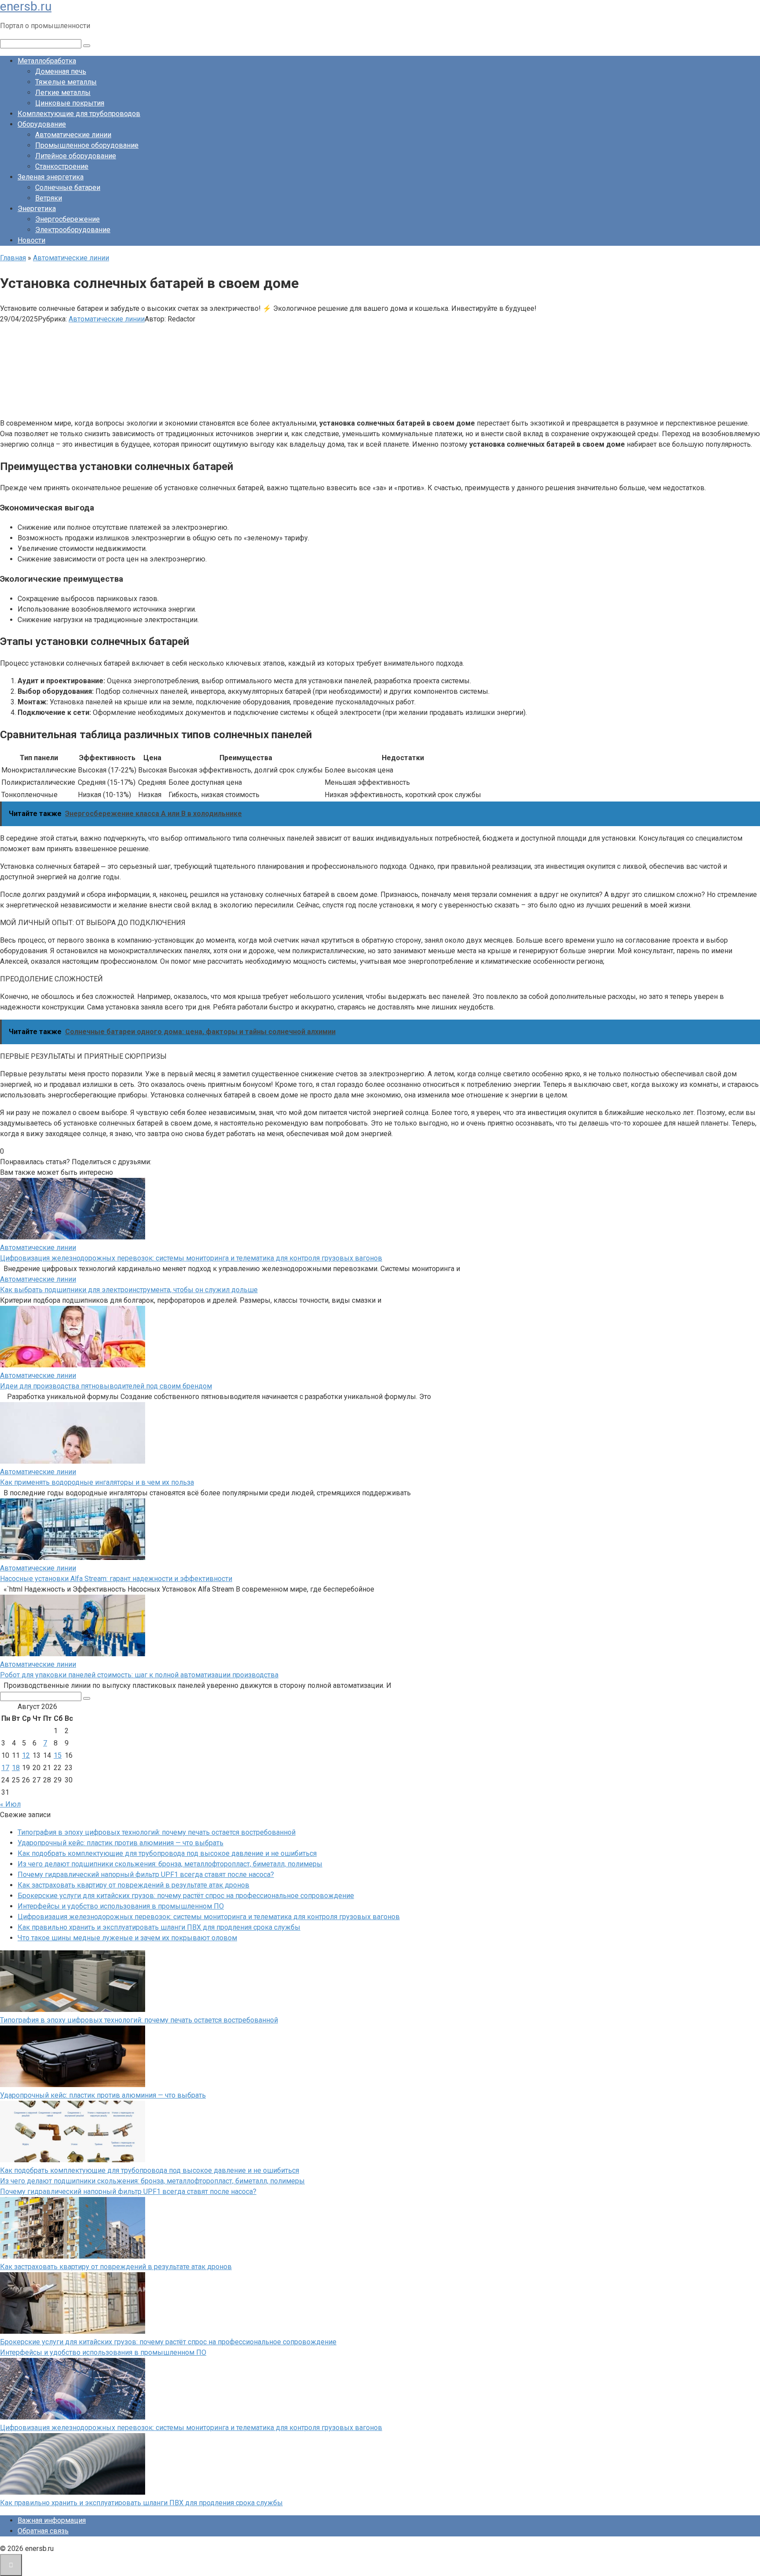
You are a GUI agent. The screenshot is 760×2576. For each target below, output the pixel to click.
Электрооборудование (73, 230)
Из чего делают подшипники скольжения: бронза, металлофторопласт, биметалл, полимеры (170, 1864)
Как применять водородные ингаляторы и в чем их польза (97, 1482)
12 (26, 1755)
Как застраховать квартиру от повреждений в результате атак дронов (133, 1885)
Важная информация (52, 2520)
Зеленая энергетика (51, 177)
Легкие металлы (63, 93)
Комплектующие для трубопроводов (79, 114)
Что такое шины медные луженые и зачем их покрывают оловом (127, 1938)
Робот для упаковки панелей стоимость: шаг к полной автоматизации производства (139, 1675)
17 (5, 1768)
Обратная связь (43, 2531)
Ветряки (49, 198)
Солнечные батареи (68, 188)
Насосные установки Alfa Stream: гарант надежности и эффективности (116, 1579)
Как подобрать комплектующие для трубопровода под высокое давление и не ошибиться (167, 1853)
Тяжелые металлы (66, 82)
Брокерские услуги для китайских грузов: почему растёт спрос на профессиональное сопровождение (186, 1896)
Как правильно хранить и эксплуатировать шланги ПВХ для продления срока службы (159, 1927)
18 (16, 1768)
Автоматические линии (73, 135)
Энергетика (37, 209)
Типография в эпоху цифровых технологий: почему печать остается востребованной (157, 1832)
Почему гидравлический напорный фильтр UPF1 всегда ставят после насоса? (146, 1875)
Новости (31, 240)
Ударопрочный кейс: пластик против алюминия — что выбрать (121, 1843)
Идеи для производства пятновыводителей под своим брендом (106, 1386)
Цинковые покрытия (70, 103)
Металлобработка (47, 61)
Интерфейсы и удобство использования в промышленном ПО (121, 1906)
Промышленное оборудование (87, 145)
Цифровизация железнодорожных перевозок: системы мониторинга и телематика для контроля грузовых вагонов (191, 1258)
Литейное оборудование (76, 156)
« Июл (10, 1804)
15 (58, 1755)
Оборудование (42, 124)
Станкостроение (62, 166)
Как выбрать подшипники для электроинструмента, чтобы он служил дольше (129, 1290)
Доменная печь (61, 71)
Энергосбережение (68, 219)
